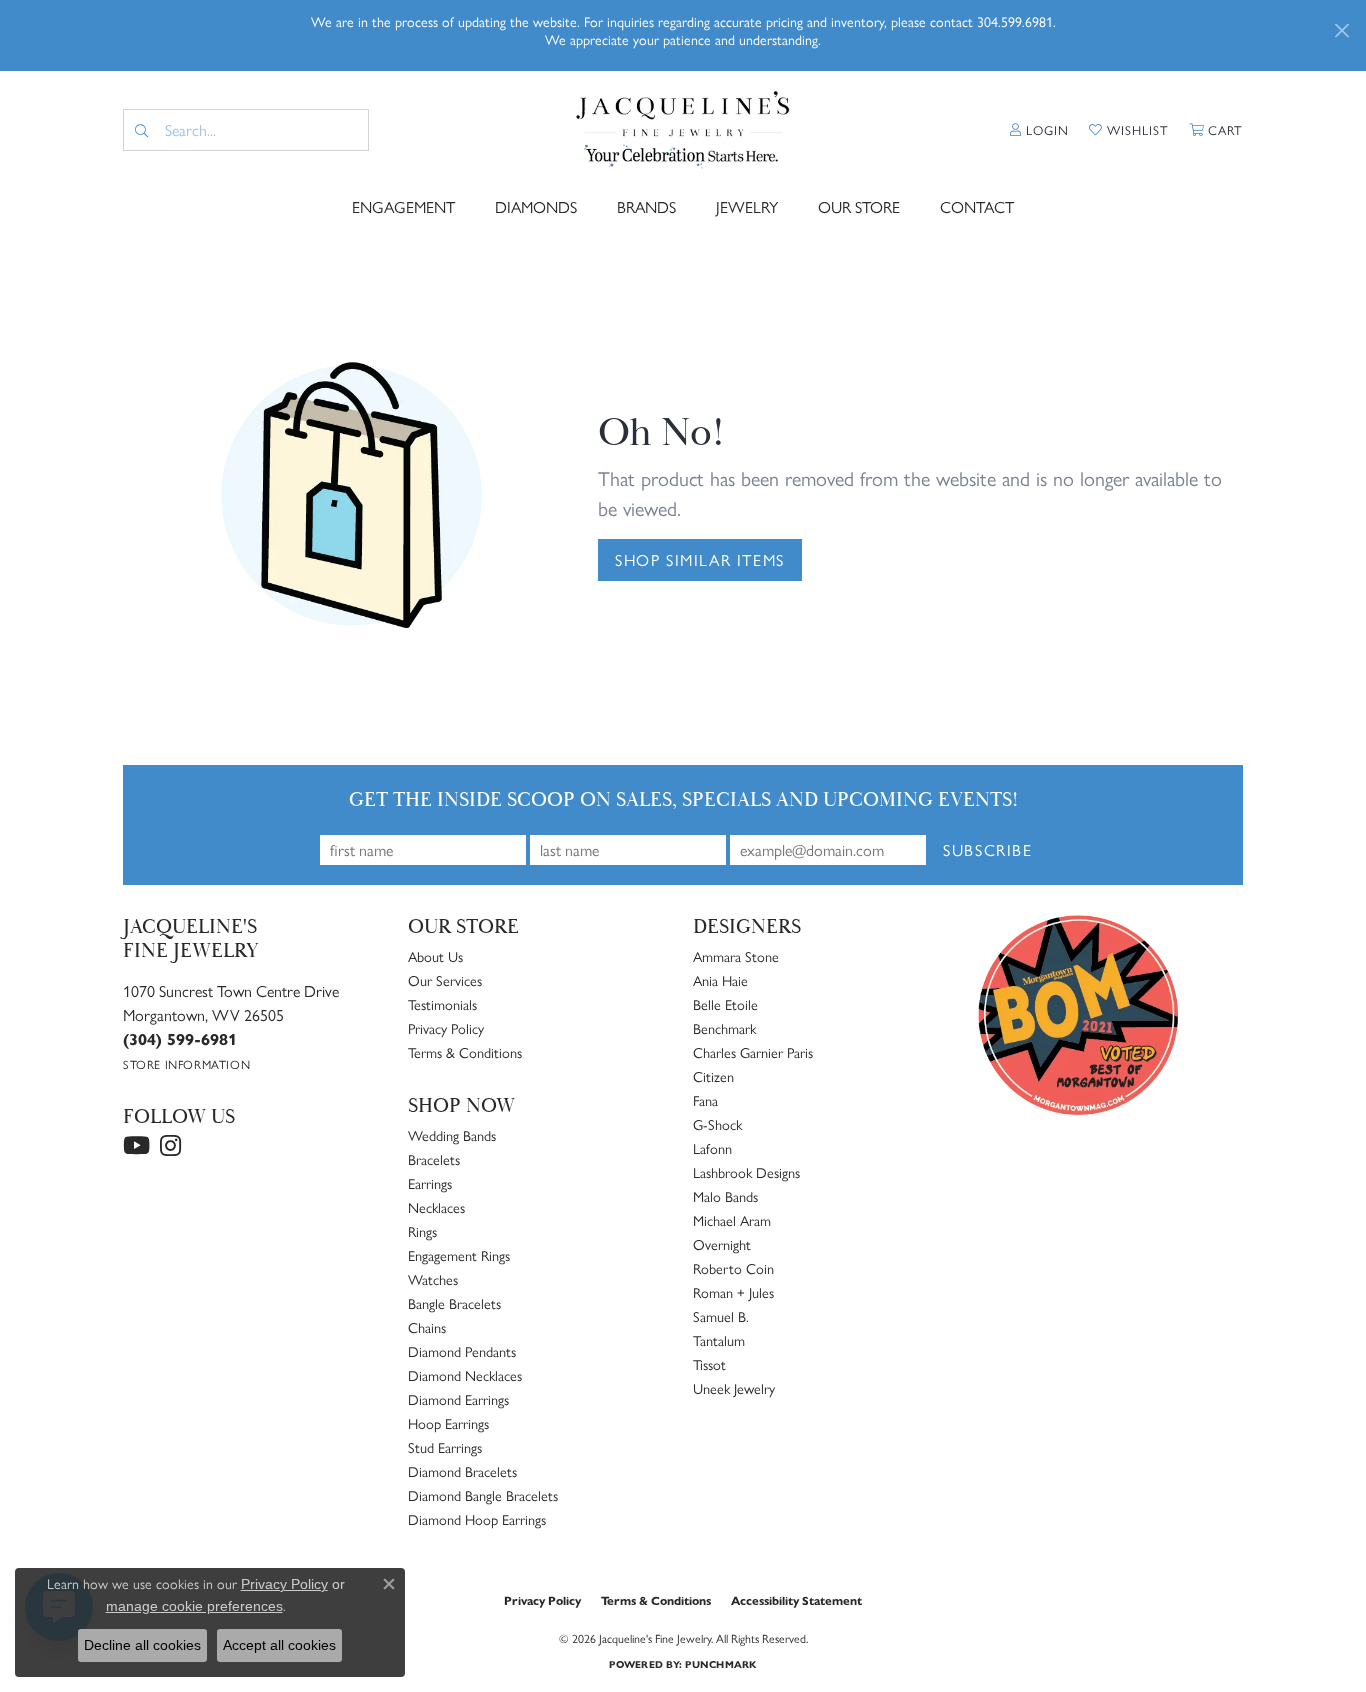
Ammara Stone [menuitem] (736, 956)
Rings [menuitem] (422, 1231)
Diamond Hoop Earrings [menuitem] (477, 1519)
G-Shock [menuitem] (717, 1124)
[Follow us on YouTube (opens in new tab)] (136, 1146)
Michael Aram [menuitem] (732, 1220)
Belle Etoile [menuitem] (725, 1004)
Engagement (403, 206)
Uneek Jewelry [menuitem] (734, 1388)
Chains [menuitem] (427, 1327)
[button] (1039, 130)
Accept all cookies (279, 1645)
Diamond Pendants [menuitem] (462, 1351)
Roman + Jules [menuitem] (733, 1292)
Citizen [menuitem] (713, 1076)
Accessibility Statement (796, 1600)
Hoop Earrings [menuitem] (448, 1423)
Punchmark (720, 1664)
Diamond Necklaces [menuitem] (465, 1375)
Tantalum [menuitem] (719, 1340)
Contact (977, 206)
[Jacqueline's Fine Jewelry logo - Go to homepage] (682, 130)
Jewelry (747, 206)
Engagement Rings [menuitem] (459, 1255)
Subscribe (987, 849)
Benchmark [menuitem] (724, 1028)
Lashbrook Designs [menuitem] (746, 1172)
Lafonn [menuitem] (712, 1148)
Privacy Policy (446, 1028)
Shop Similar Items (700, 559)
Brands (646, 206)
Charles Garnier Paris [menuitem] (753, 1052)
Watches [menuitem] (433, 1279)
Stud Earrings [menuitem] (445, 1447)
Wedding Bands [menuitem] (452, 1135)
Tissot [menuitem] (709, 1364)
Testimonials (442, 1004)
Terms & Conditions (465, 1052)
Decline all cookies (142, 1645)
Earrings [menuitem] (430, 1183)
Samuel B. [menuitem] (721, 1316)
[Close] (1341, 30)
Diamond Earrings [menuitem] (458, 1399)
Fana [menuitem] (705, 1100)
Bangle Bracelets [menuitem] (454, 1303)
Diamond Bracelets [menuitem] (462, 1471)
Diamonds (536, 206)
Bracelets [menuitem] (434, 1159)
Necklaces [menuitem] (436, 1207)
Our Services (445, 980)
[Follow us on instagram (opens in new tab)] (170, 1146)
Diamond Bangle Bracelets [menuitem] (483, 1495)
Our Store (859, 206)
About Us (435, 956)
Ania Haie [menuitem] (720, 980)
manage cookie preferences (194, 1606)
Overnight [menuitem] (722, 1244)
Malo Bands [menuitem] (725, 1196)
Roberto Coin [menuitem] (733, 1268)
